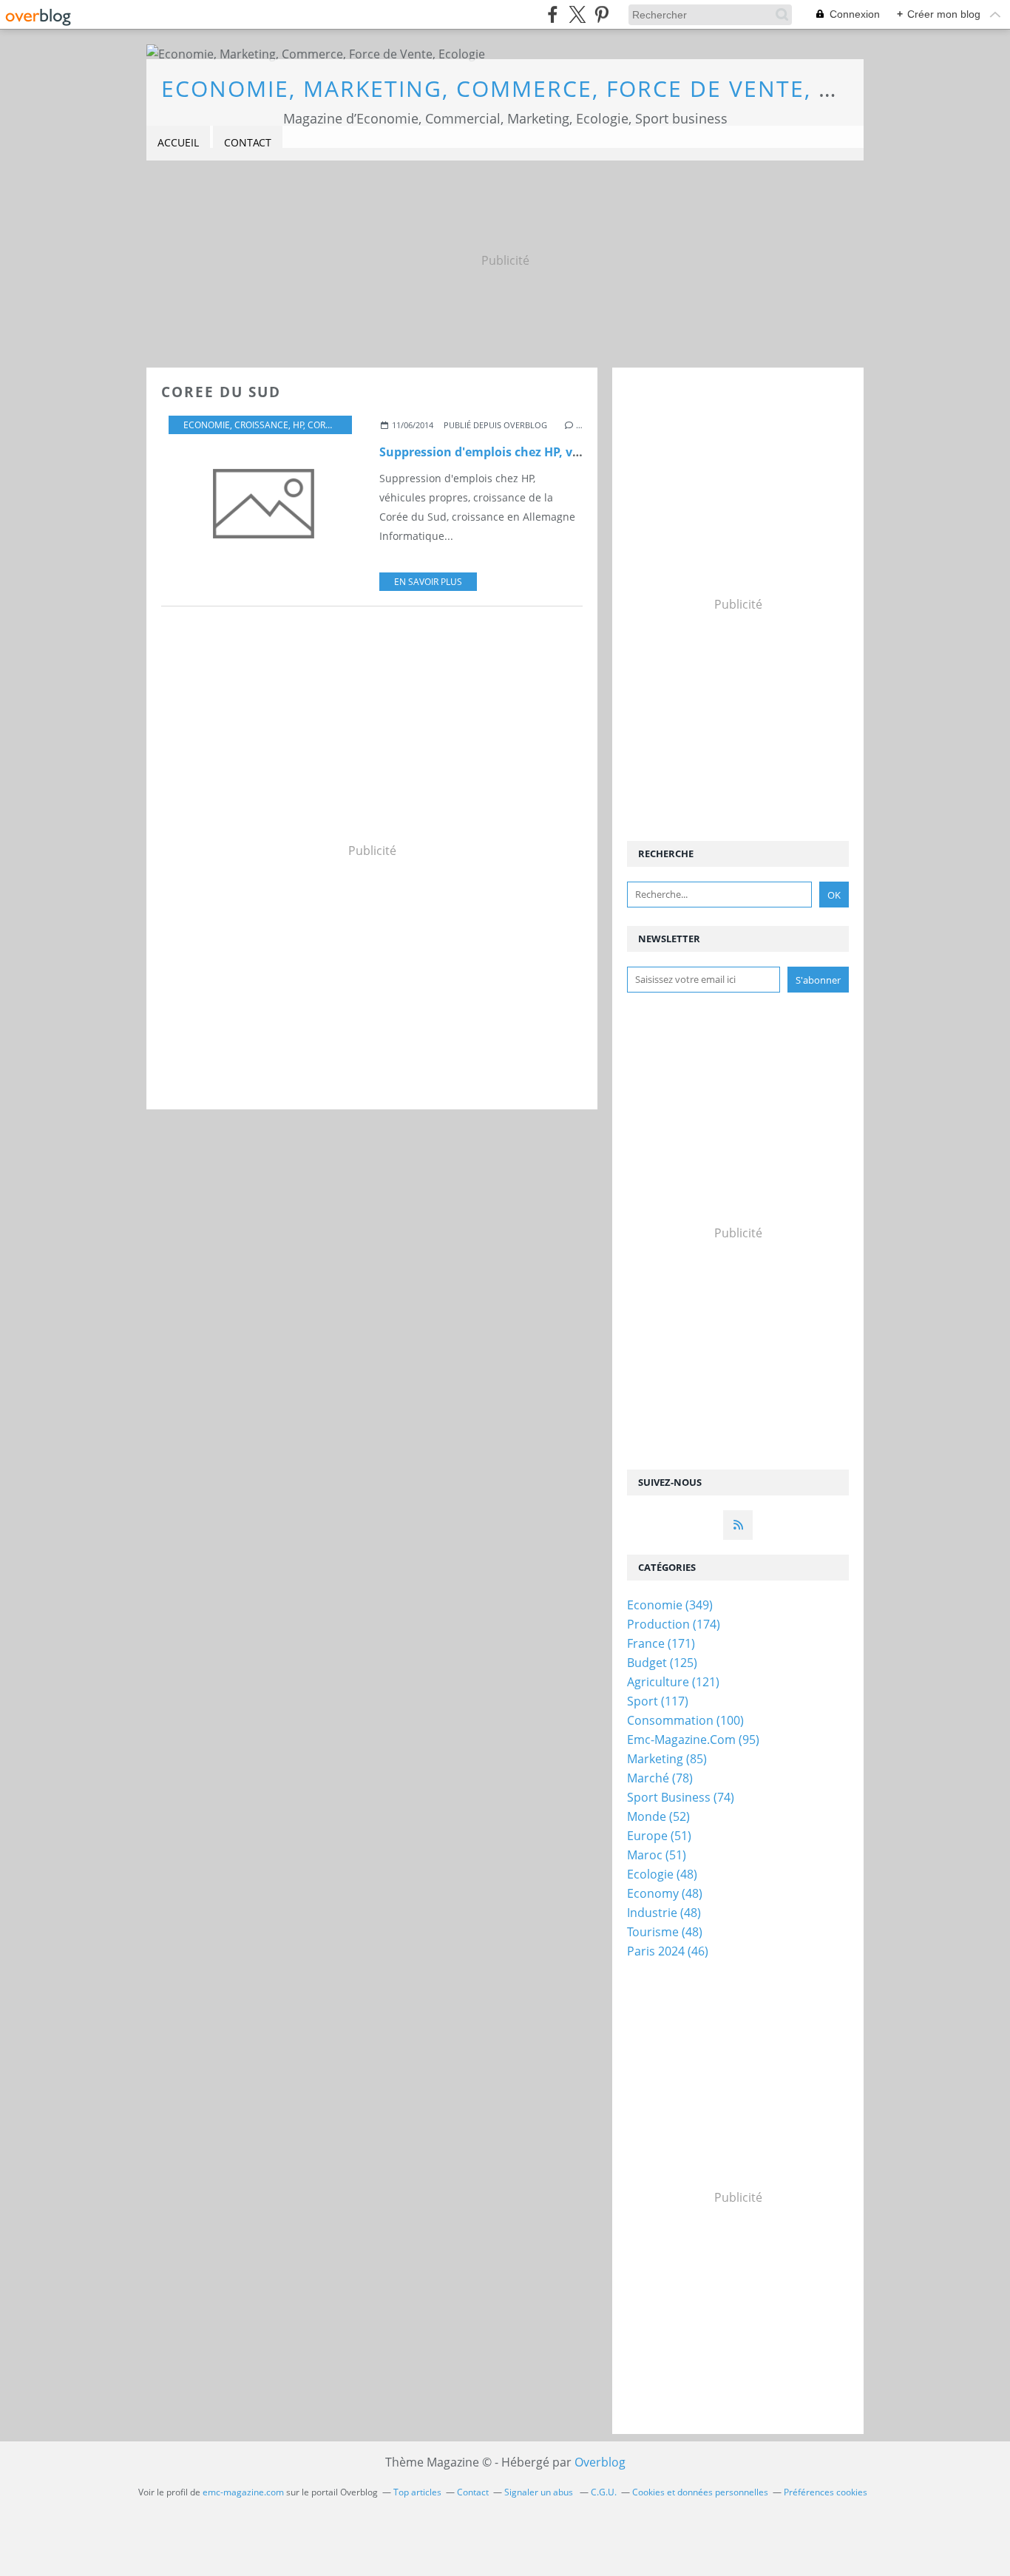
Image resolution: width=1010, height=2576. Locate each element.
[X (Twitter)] (577, 14)
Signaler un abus (540, 2492)
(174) (674, 1624)
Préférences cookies (826, 2492)
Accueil (178, 142)
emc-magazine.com (243, 2492)
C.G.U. (604, 2492)
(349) (670, 1605)
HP (298, 425)
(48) (662, 1874)
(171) (661, 1643)
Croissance (261, 425)
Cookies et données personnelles (700, 2492)
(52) (658, 1816)
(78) (660, 1778)
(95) (693, 1740)
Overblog (600, 2462)
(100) (685, 1720)
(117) (658, 1701)
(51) (659, 1836)
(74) (681, 1797)
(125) (662, 1663)
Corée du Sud (340, 425)
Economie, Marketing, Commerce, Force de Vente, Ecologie (549, 88)
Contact (248, 142)
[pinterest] (601, 14)
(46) (668, 1951)
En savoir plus (428, 582)
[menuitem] (178, 143)
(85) (667, 1759)
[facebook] (553, 14)
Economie (207, 425)
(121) (673, 1682)
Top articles (417, 2492)
